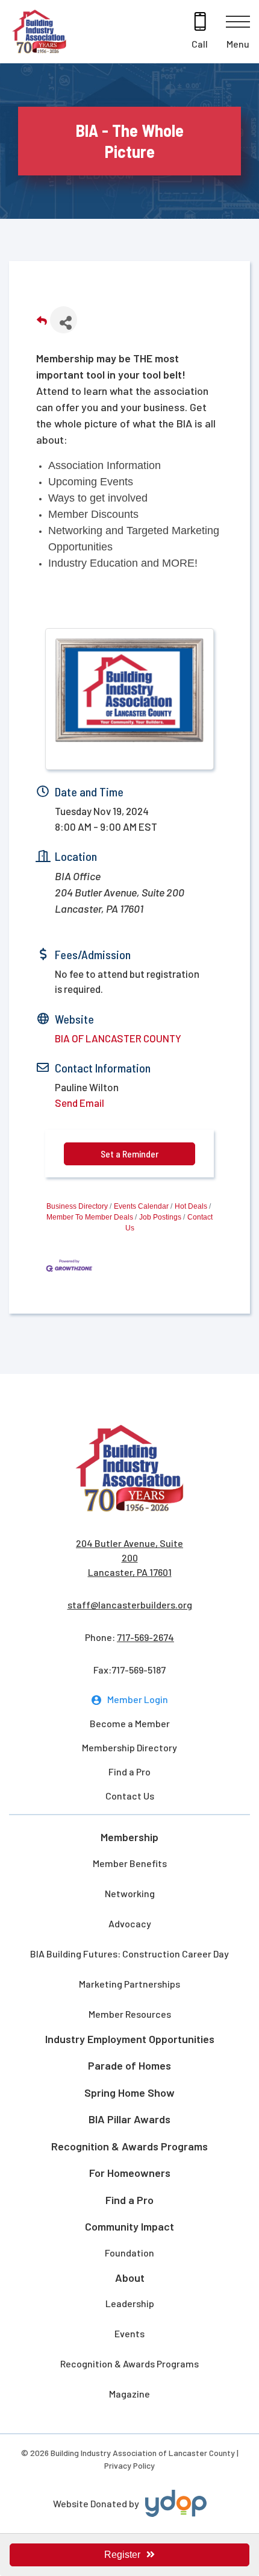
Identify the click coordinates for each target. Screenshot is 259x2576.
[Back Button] (42, 323)
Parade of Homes (129, 2065)
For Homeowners (130, 2173)
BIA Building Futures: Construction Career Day (129, 1954)
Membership (129, 1837)
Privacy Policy (129, 2465)
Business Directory (77, 1206)
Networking (130, 1893)
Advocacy (130, 1923)
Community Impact (129, 2226)
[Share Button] (64, 320)
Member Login (138, 1699)
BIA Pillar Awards (129, 2119)
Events (129, 2333)
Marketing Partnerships (129, 1984)
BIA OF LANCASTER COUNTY (118, 1038)
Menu (238, 44)
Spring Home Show (129, 2093)
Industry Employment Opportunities (130, 2039)
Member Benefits (130, 1863)
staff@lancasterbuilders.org (130, 1604)
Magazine (129, 2394)
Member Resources (130, 2014)
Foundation (129, 2253)
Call (200, 44)
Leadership (130, 2303)
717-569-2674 (145, 1637)
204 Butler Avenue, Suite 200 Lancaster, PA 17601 (129, 1557)
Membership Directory (129, 1747)
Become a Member (130, 1723)
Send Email (80, 1103)
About (130, 2278)
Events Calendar (141, 1206)
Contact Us (130, 1796)
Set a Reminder (129, 1154)
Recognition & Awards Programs (129, 2146)
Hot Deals (191, 1206)
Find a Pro (129, 1771)
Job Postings (160, 1217)
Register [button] (122, 2555)
